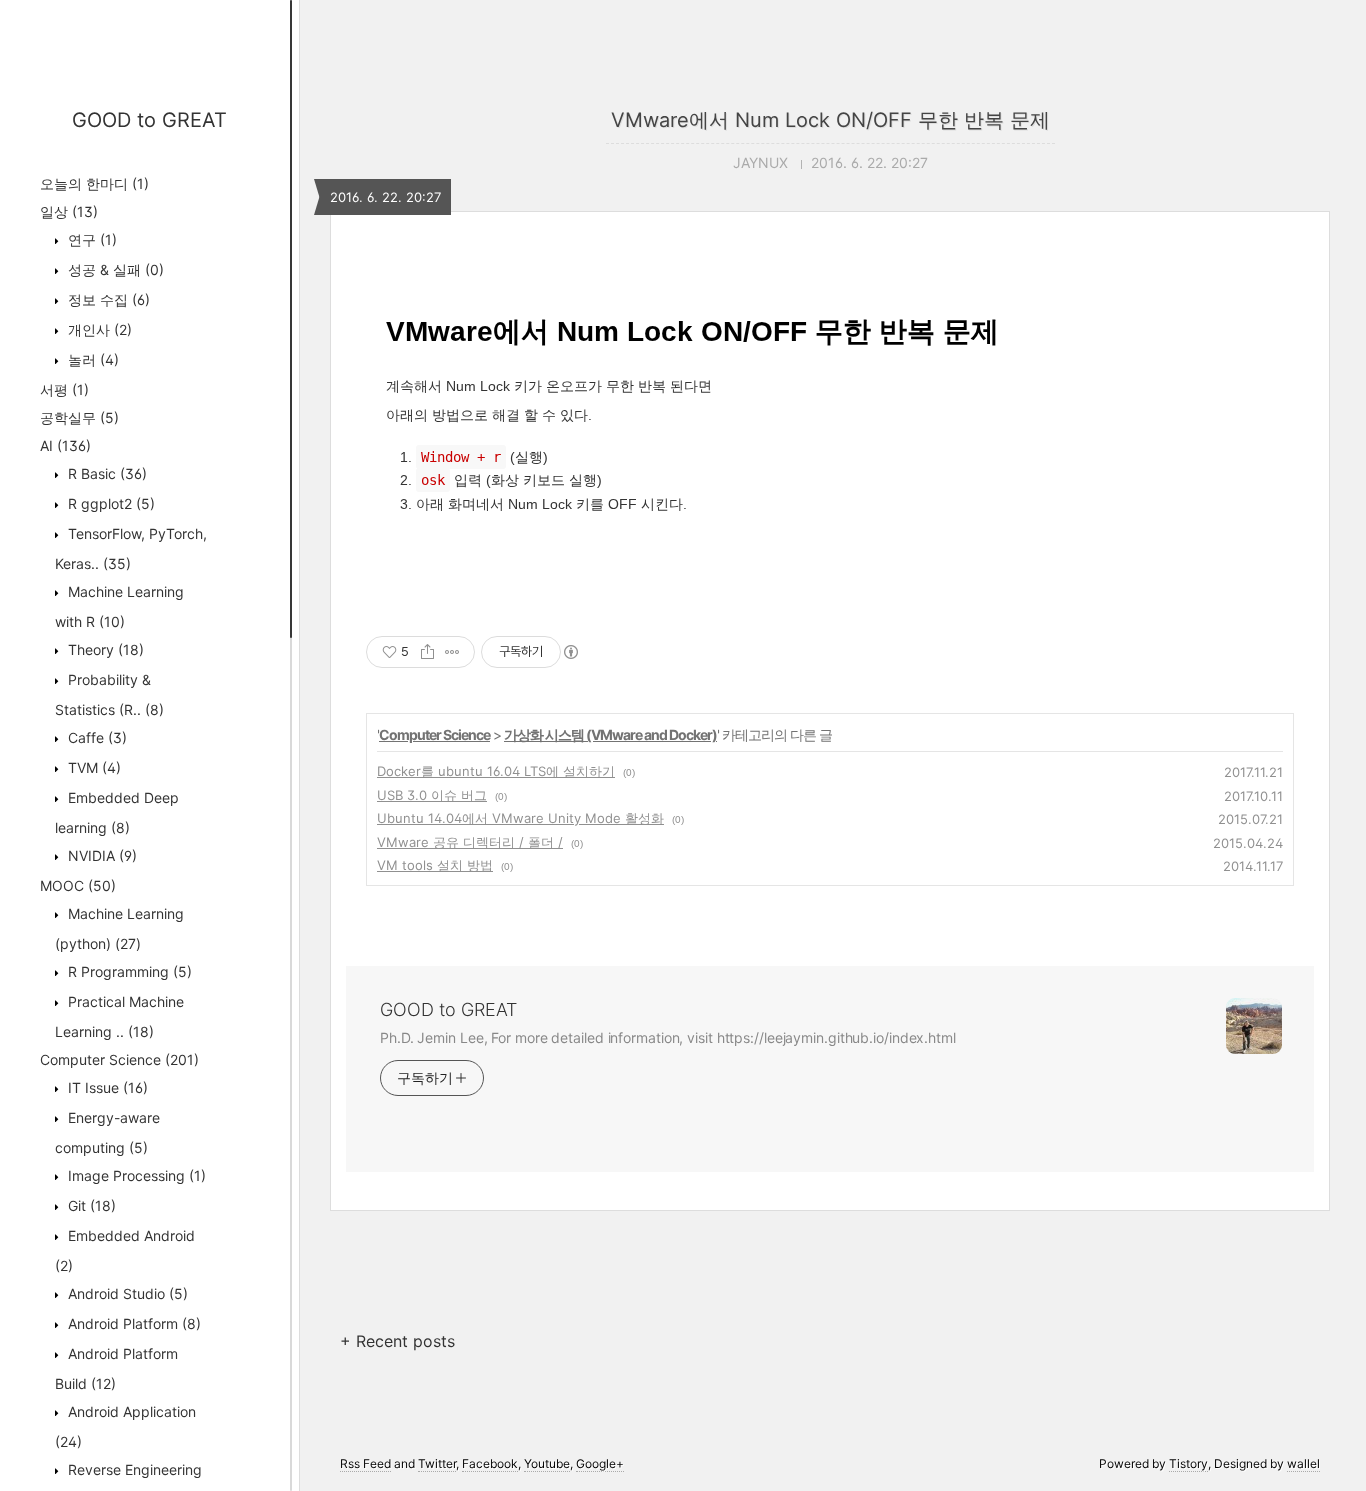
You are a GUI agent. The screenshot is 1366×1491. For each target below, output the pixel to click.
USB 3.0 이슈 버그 (432, 795)
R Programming (128, 971)
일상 (69, 211)
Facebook (490, 1463)
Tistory (1188, 1463)
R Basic (105, 473)
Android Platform (132, 1323)
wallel (1303, 1463)
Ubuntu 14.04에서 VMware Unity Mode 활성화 (520, 818)
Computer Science (119, 1059)
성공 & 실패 (114, 269)
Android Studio (126, 1293)
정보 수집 (107, 299)
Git (90, 1205)
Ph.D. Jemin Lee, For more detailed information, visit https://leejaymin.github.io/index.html (668, 1037)
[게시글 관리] (452, 652)
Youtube (547, 1463)
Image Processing (135, 1175)
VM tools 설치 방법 (435, 865)
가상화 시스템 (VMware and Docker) (610, 734)
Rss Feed (365, 1463)
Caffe (95, 737)
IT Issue (106, 1087)
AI (65, 445)
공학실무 (79, 417)
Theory (104, 649)
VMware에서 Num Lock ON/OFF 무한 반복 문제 (830, 120)
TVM (92, 767)
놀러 (91, 359)
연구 (90, 239)
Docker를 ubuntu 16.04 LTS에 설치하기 (496, 771)
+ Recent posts (397, 1341)
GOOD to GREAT (149, 120)
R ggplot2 (109, 503)
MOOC (78, 885)
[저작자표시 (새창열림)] (570, 652)
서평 (64, 389)
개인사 (98, 329)
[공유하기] (427, 652)
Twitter (437, 1463)
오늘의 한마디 (94, 183)
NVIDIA (100, 855)
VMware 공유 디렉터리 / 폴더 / (470, 842)
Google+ (600, 1463)
